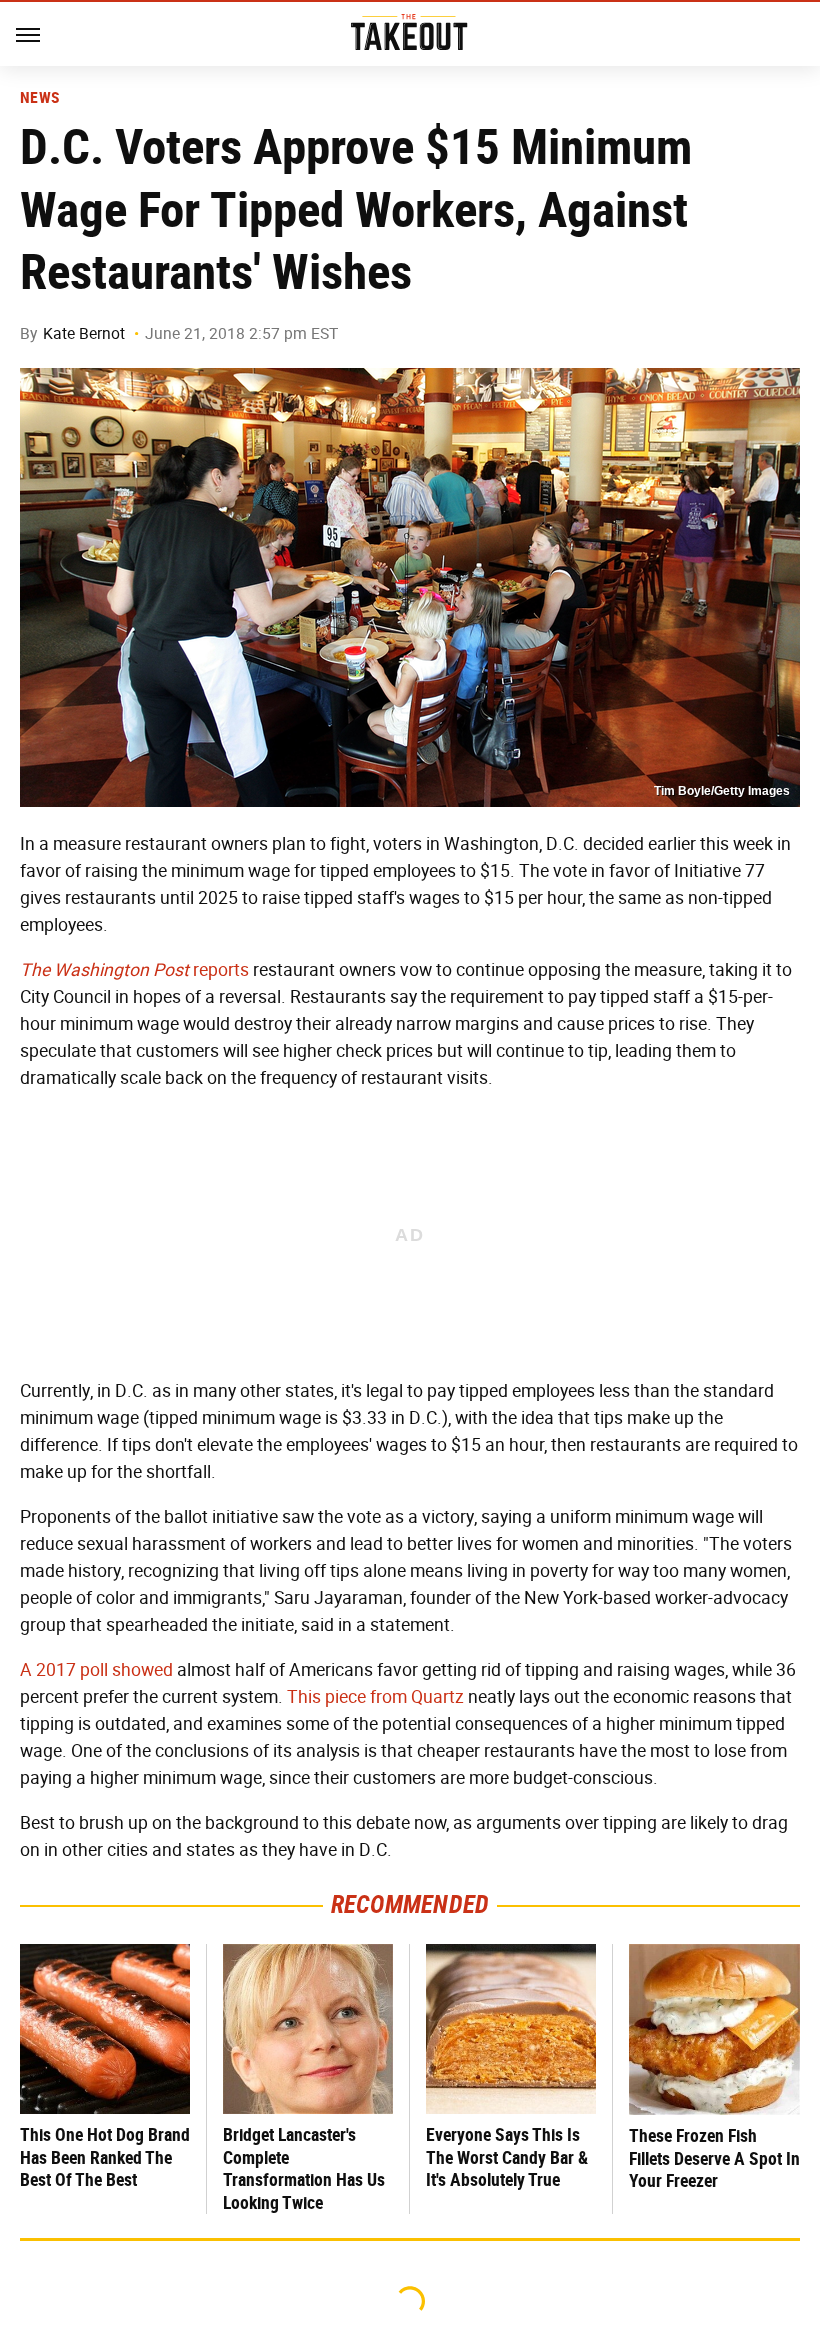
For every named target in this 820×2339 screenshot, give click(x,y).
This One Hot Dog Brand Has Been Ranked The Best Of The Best (105, 2157)
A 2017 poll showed (96, 1670)
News (39, 98)
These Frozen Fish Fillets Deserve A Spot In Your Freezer (714, 2158)
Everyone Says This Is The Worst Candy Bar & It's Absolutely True (507, 2157)
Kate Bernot (84, 333)
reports (134, 970)
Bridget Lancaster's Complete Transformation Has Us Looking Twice (304, 2168)
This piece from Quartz (375, 1697)
